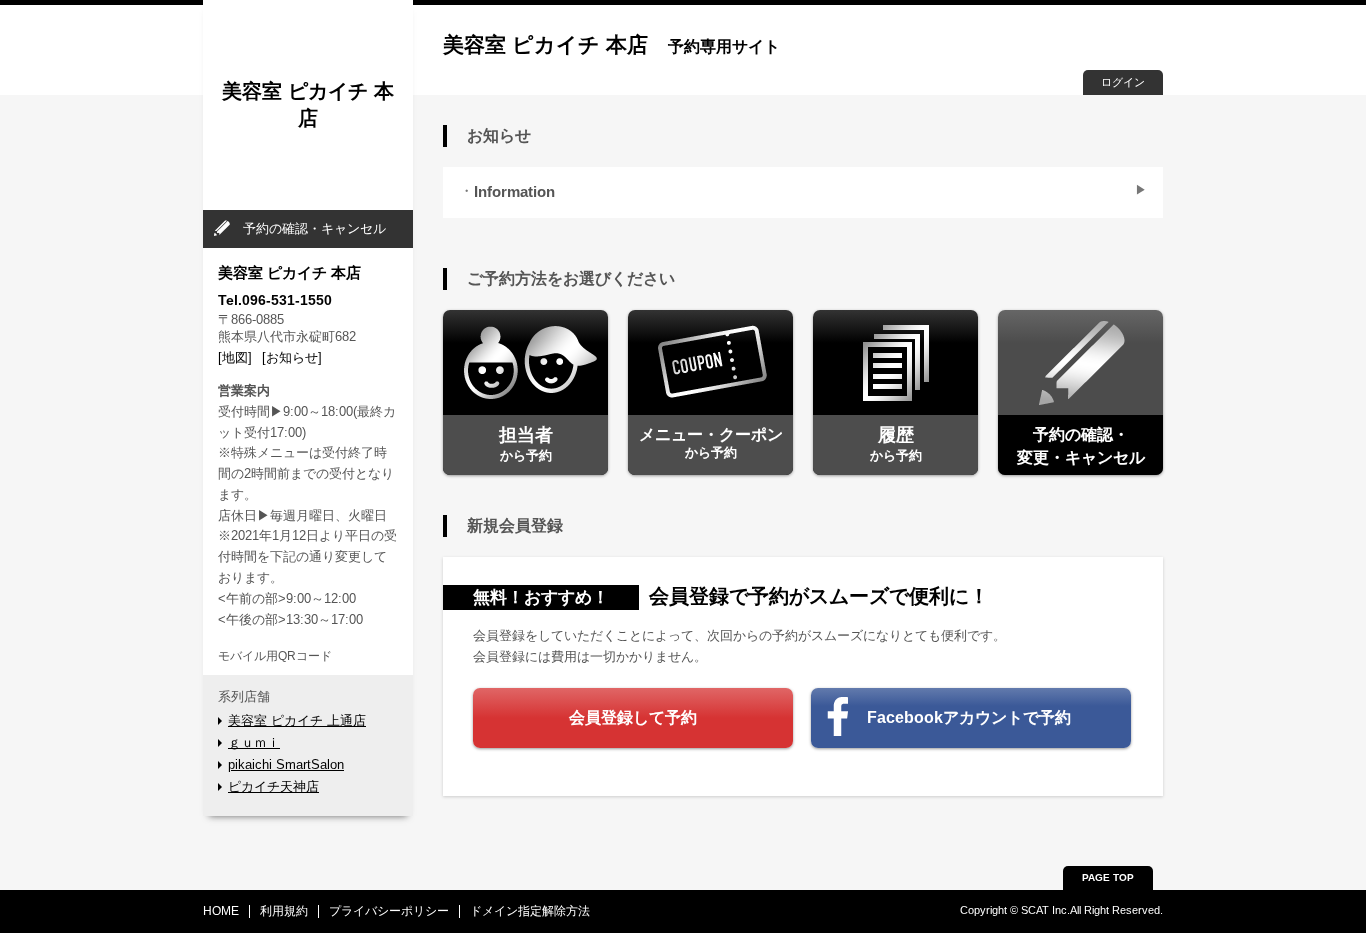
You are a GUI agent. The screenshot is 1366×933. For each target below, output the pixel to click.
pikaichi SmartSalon (286, 764)
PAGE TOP (1108, 877)
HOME (221, 911)
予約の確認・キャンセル (314, 228)
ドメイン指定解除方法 (530, 911)
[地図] (235, 357)
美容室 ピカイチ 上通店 (297, 720)
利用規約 (284, 911)
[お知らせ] (292, 357)
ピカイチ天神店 (273, 786)
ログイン (1123, 82)
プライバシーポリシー (389, 911)
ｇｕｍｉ (254, 742)
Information (514, 192)
